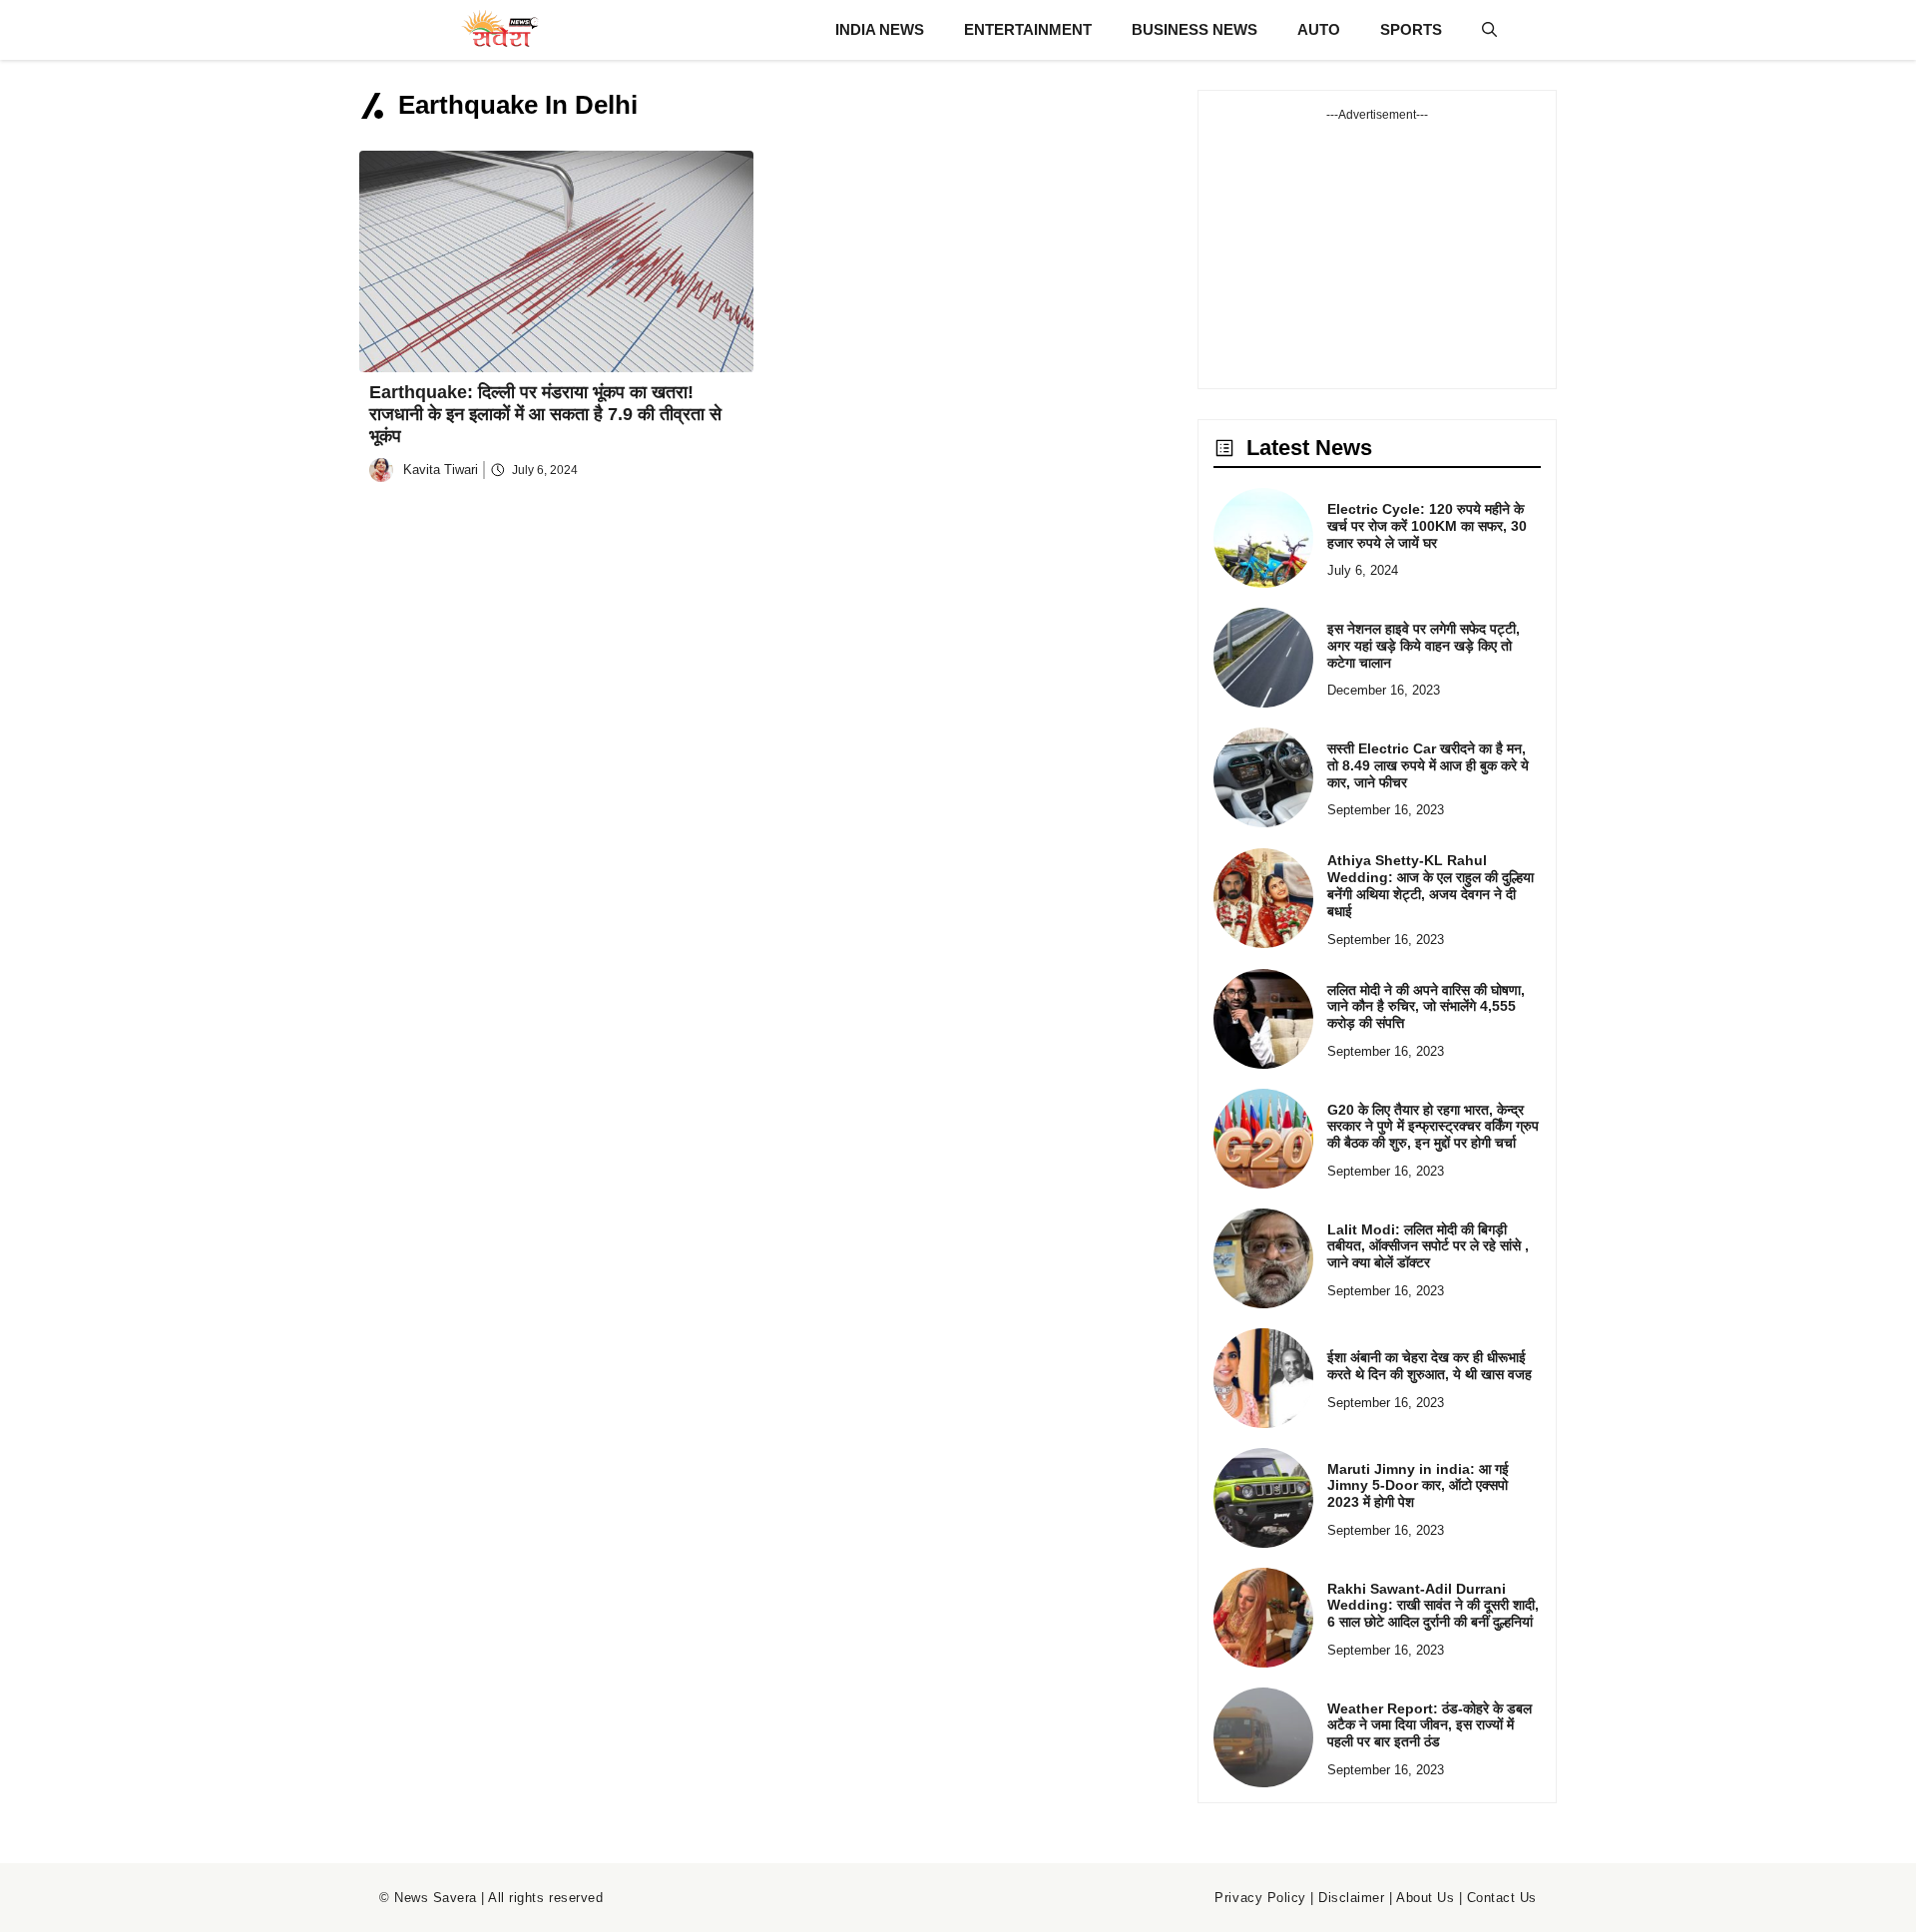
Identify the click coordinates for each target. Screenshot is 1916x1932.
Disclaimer (1351, 1898)
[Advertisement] (1377, 248)
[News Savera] (499, 30)
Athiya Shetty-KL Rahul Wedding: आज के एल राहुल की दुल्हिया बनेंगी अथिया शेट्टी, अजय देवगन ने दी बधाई (1431, 885)
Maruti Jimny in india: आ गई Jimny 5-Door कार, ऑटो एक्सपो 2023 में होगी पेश (1418, 1486)
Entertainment (1028, 29)
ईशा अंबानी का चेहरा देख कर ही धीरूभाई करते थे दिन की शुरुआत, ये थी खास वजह (1430, 1366)
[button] (1489, 30)
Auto (1319, 29)
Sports (1411, 29)
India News (880, 29)
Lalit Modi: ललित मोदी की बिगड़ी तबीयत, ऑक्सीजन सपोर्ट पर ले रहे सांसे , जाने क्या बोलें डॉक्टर (1428, 1246)
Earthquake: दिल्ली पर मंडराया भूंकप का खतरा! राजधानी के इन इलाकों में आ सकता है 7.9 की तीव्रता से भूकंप (545, 414)
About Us (1425, 1898)
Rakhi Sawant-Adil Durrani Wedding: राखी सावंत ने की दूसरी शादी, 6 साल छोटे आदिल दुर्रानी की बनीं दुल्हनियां (1433, 1606)
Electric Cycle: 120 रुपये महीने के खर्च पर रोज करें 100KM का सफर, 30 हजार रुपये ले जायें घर (1427, 526)
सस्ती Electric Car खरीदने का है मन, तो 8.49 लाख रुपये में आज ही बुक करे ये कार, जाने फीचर (1428, 765)
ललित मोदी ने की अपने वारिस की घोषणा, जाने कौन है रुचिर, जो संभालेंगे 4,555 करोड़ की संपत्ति (1426, 1007)
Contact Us (1502, 1898)
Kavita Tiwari (441, 470)
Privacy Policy (1260, 1898)
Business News (1195, 29)
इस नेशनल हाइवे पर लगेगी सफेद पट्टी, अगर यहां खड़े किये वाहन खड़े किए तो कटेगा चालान (1424, 646)
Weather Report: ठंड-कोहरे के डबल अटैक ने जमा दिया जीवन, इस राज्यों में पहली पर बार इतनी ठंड (1430, 1725)
